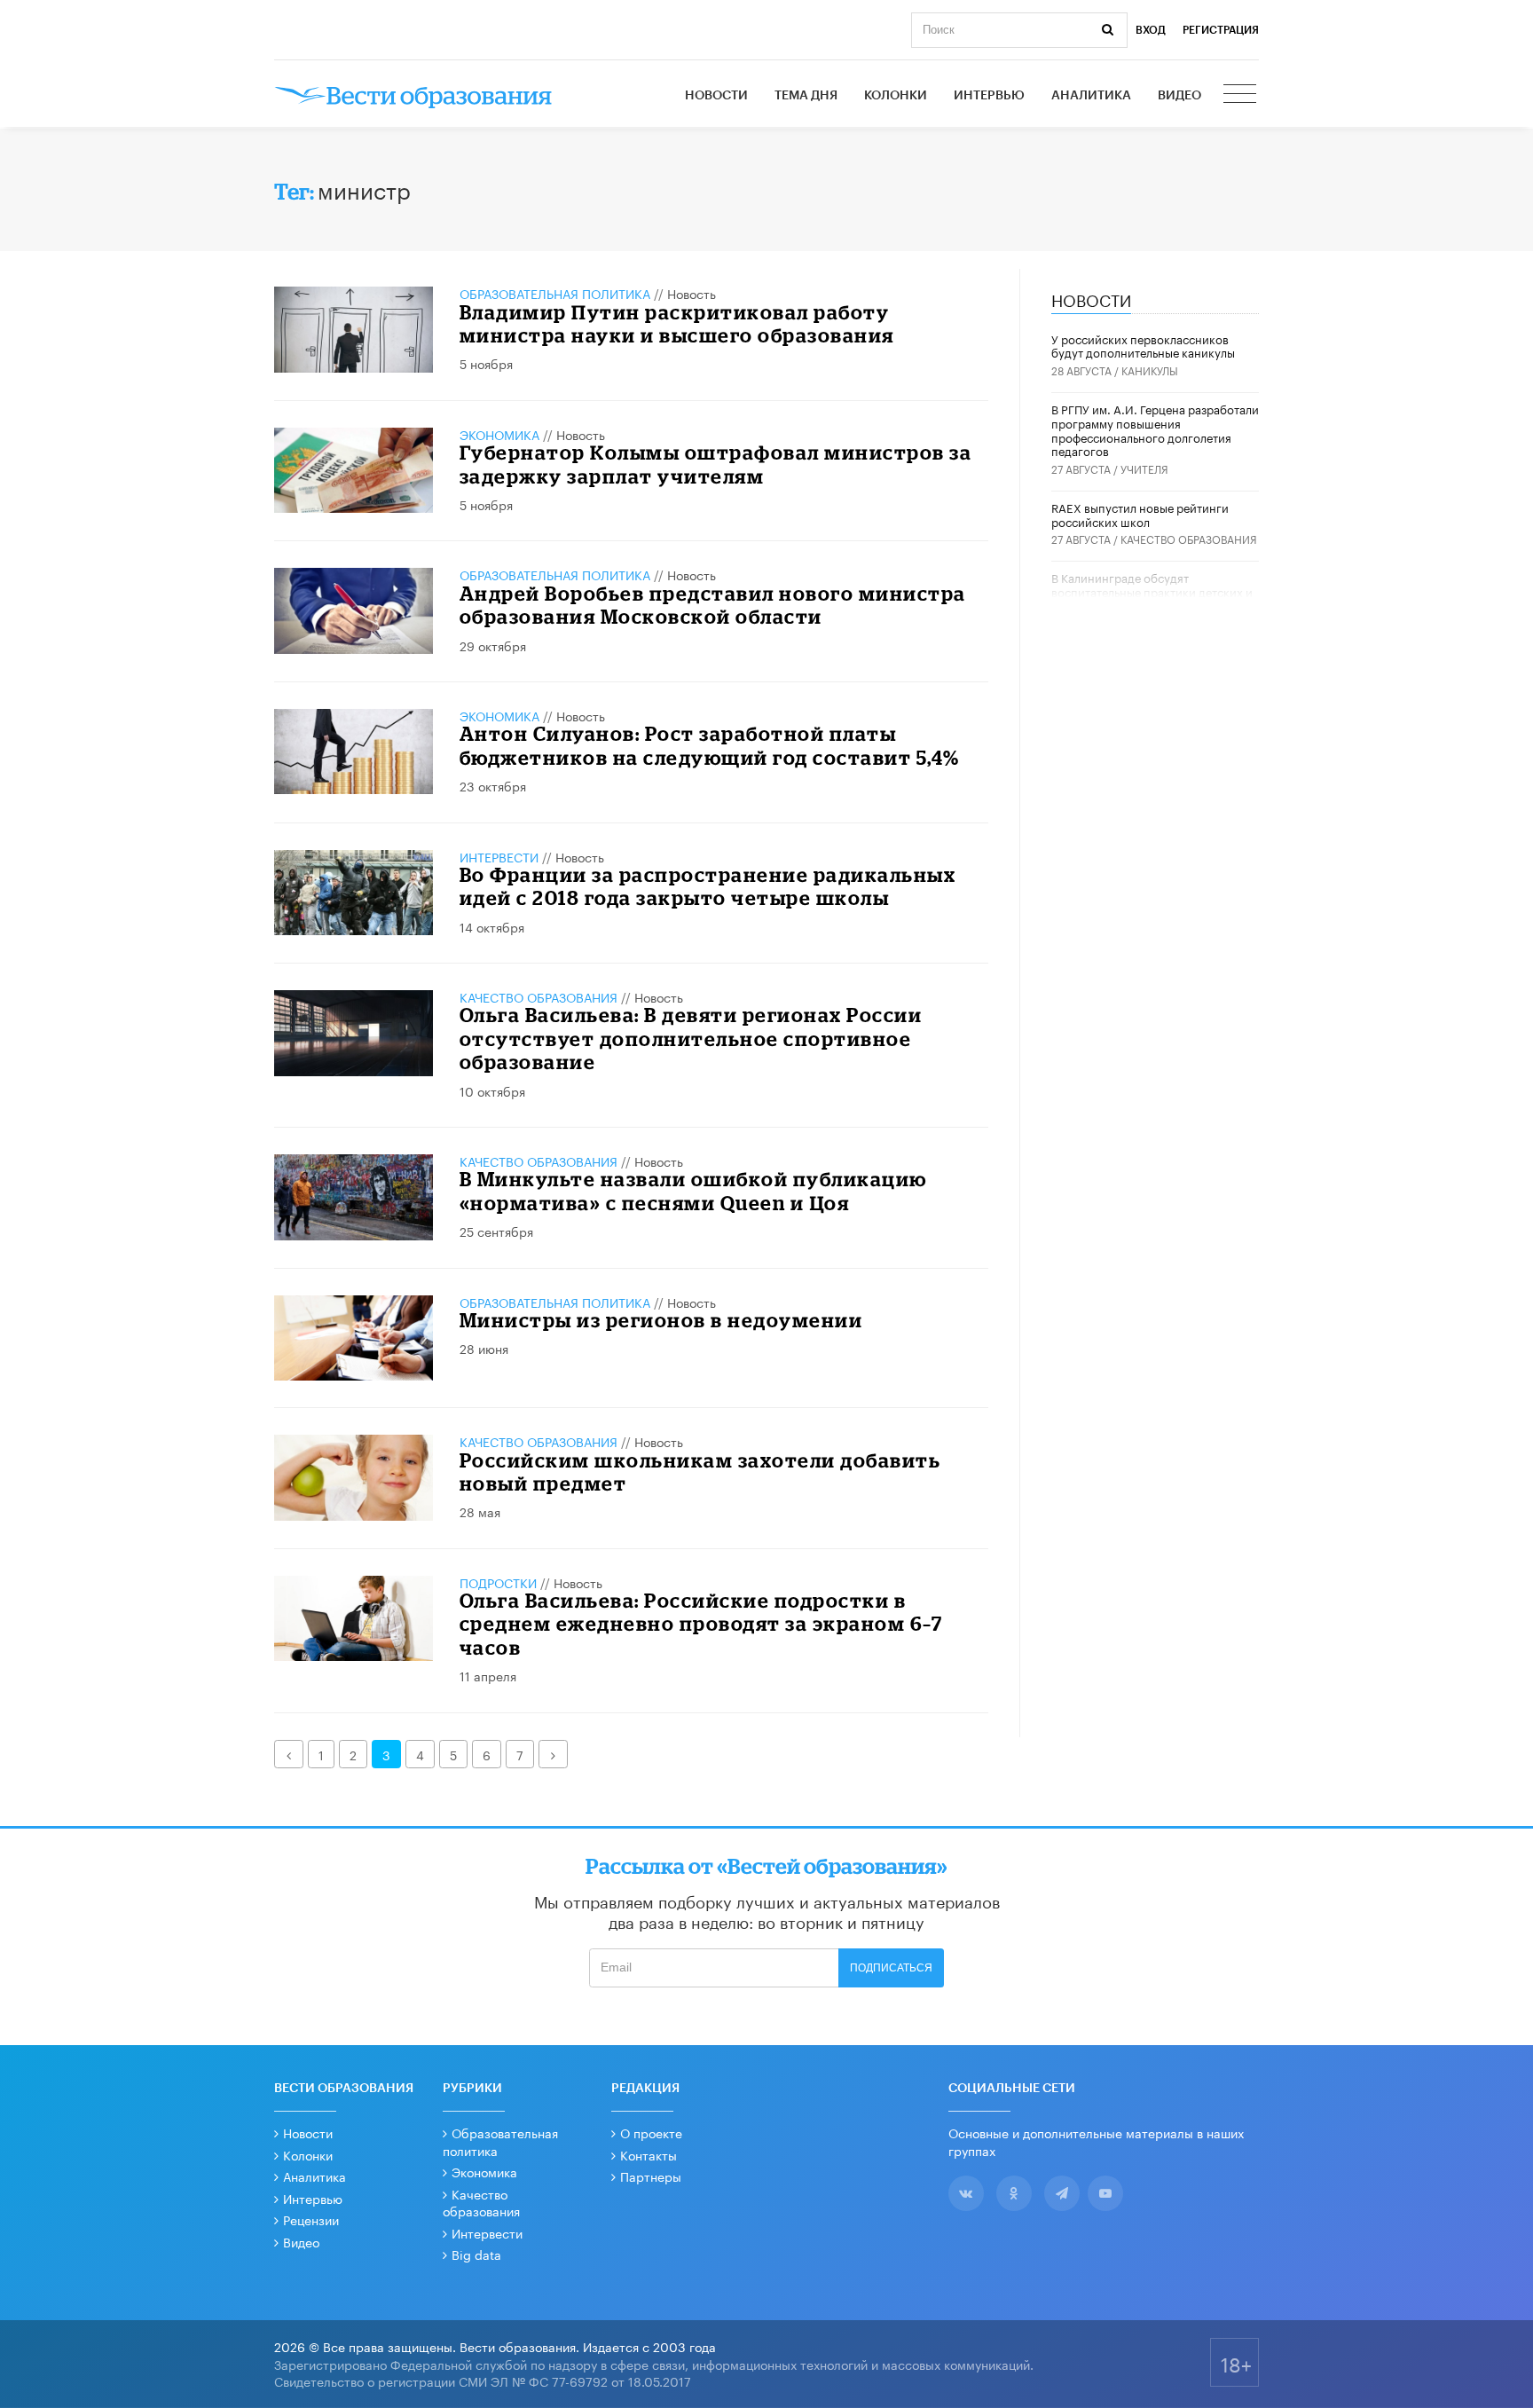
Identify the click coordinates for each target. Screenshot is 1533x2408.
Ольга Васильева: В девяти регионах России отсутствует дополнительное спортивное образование (691, 1038)
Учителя (1144, 468)
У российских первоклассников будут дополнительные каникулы (1143, 345)
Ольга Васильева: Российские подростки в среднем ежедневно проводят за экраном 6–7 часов (701, 1624)
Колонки (896, 96)
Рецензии (311, 2219)
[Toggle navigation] (1241, 96)
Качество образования (539, 996)
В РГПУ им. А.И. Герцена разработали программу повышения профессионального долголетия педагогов (1155, 429)
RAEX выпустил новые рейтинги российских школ (1140, 514)
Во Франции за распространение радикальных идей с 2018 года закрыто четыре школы (708, 886)
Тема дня (806, 96)
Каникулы (1150, 370)
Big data (476, 2254)
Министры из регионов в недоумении (661, 1320)
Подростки (498, 1582)
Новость (692, 293)
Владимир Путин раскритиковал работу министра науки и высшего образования (677, 323)
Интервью (989, 96)
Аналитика (1091, 96)
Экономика (499, 434)
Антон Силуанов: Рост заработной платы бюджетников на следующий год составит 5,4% (710, 745)
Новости (716, 96)
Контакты (649, 2154)
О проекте (651, 2132)
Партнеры (651, 2176)
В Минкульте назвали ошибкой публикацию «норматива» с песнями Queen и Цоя (693, 1190)
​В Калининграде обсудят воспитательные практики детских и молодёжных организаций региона (1152, 590)
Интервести (487, 2232)
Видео (1179, 96)
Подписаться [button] (891, 1968)
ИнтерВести (499, 856)
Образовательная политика (555, 293)
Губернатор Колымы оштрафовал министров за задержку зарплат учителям (716, 464)
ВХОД (1151, 30)
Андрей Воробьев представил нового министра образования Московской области (713, 605)
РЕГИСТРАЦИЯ (1221, 30)
